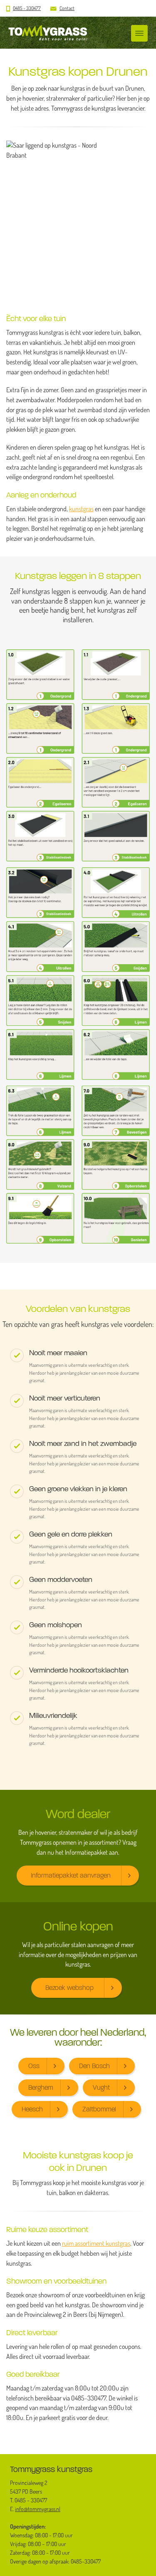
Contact (67, 8)
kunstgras (81, 509)
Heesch (32, 2109)
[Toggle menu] (139, 33)
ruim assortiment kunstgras (96, 2243)
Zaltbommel (99, 2109)
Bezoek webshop (69, 1988)
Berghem (41, 2087)
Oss (34, 2066)
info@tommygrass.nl (38, 2509)
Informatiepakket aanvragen (71, 1875)
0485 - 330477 (27, 8)
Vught (101, 2087)
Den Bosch (94, 2066)
